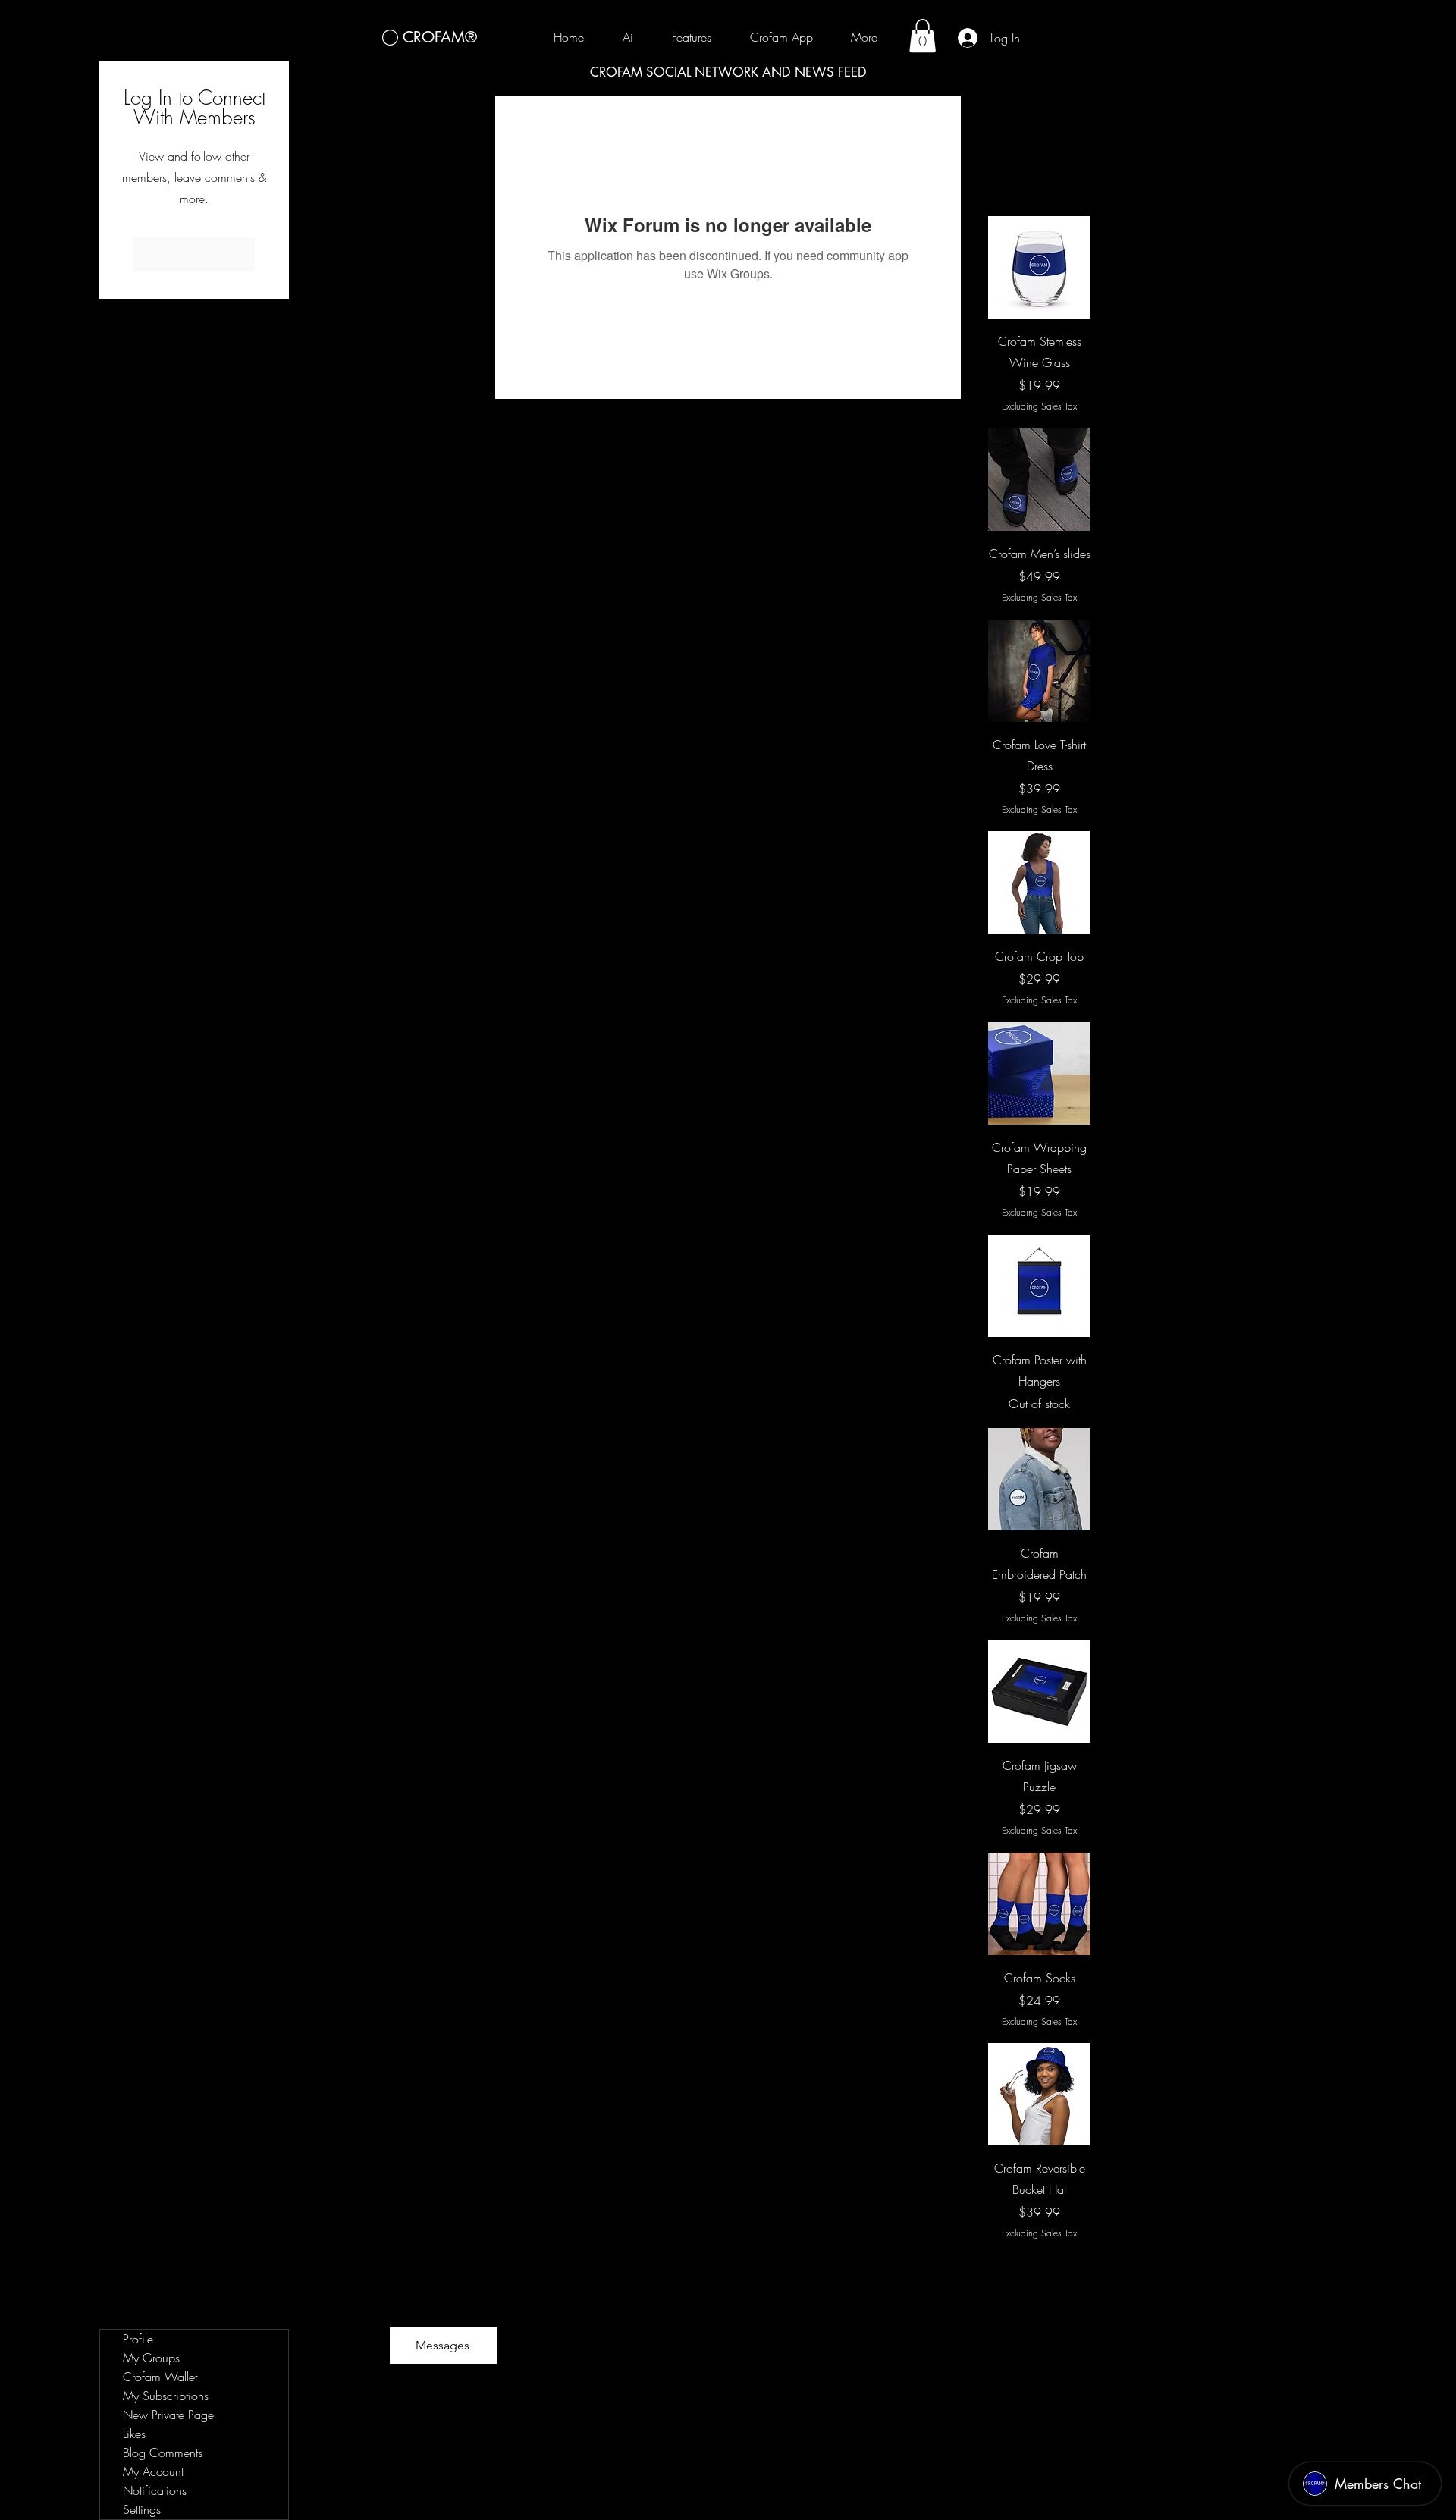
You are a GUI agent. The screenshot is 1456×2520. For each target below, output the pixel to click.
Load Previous (1039, 173)
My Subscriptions (166, 2396)
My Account (153, 2471)
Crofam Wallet (160, 2377)
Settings (142, 2509)
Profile (138, 2339)
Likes (134, 2434)
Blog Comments (163, 2453)
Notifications (155, 2490)
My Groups (151, 2358)
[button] (923, 36)
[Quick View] (1039, 267)
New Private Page (168, 2415)
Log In (195, 254)
